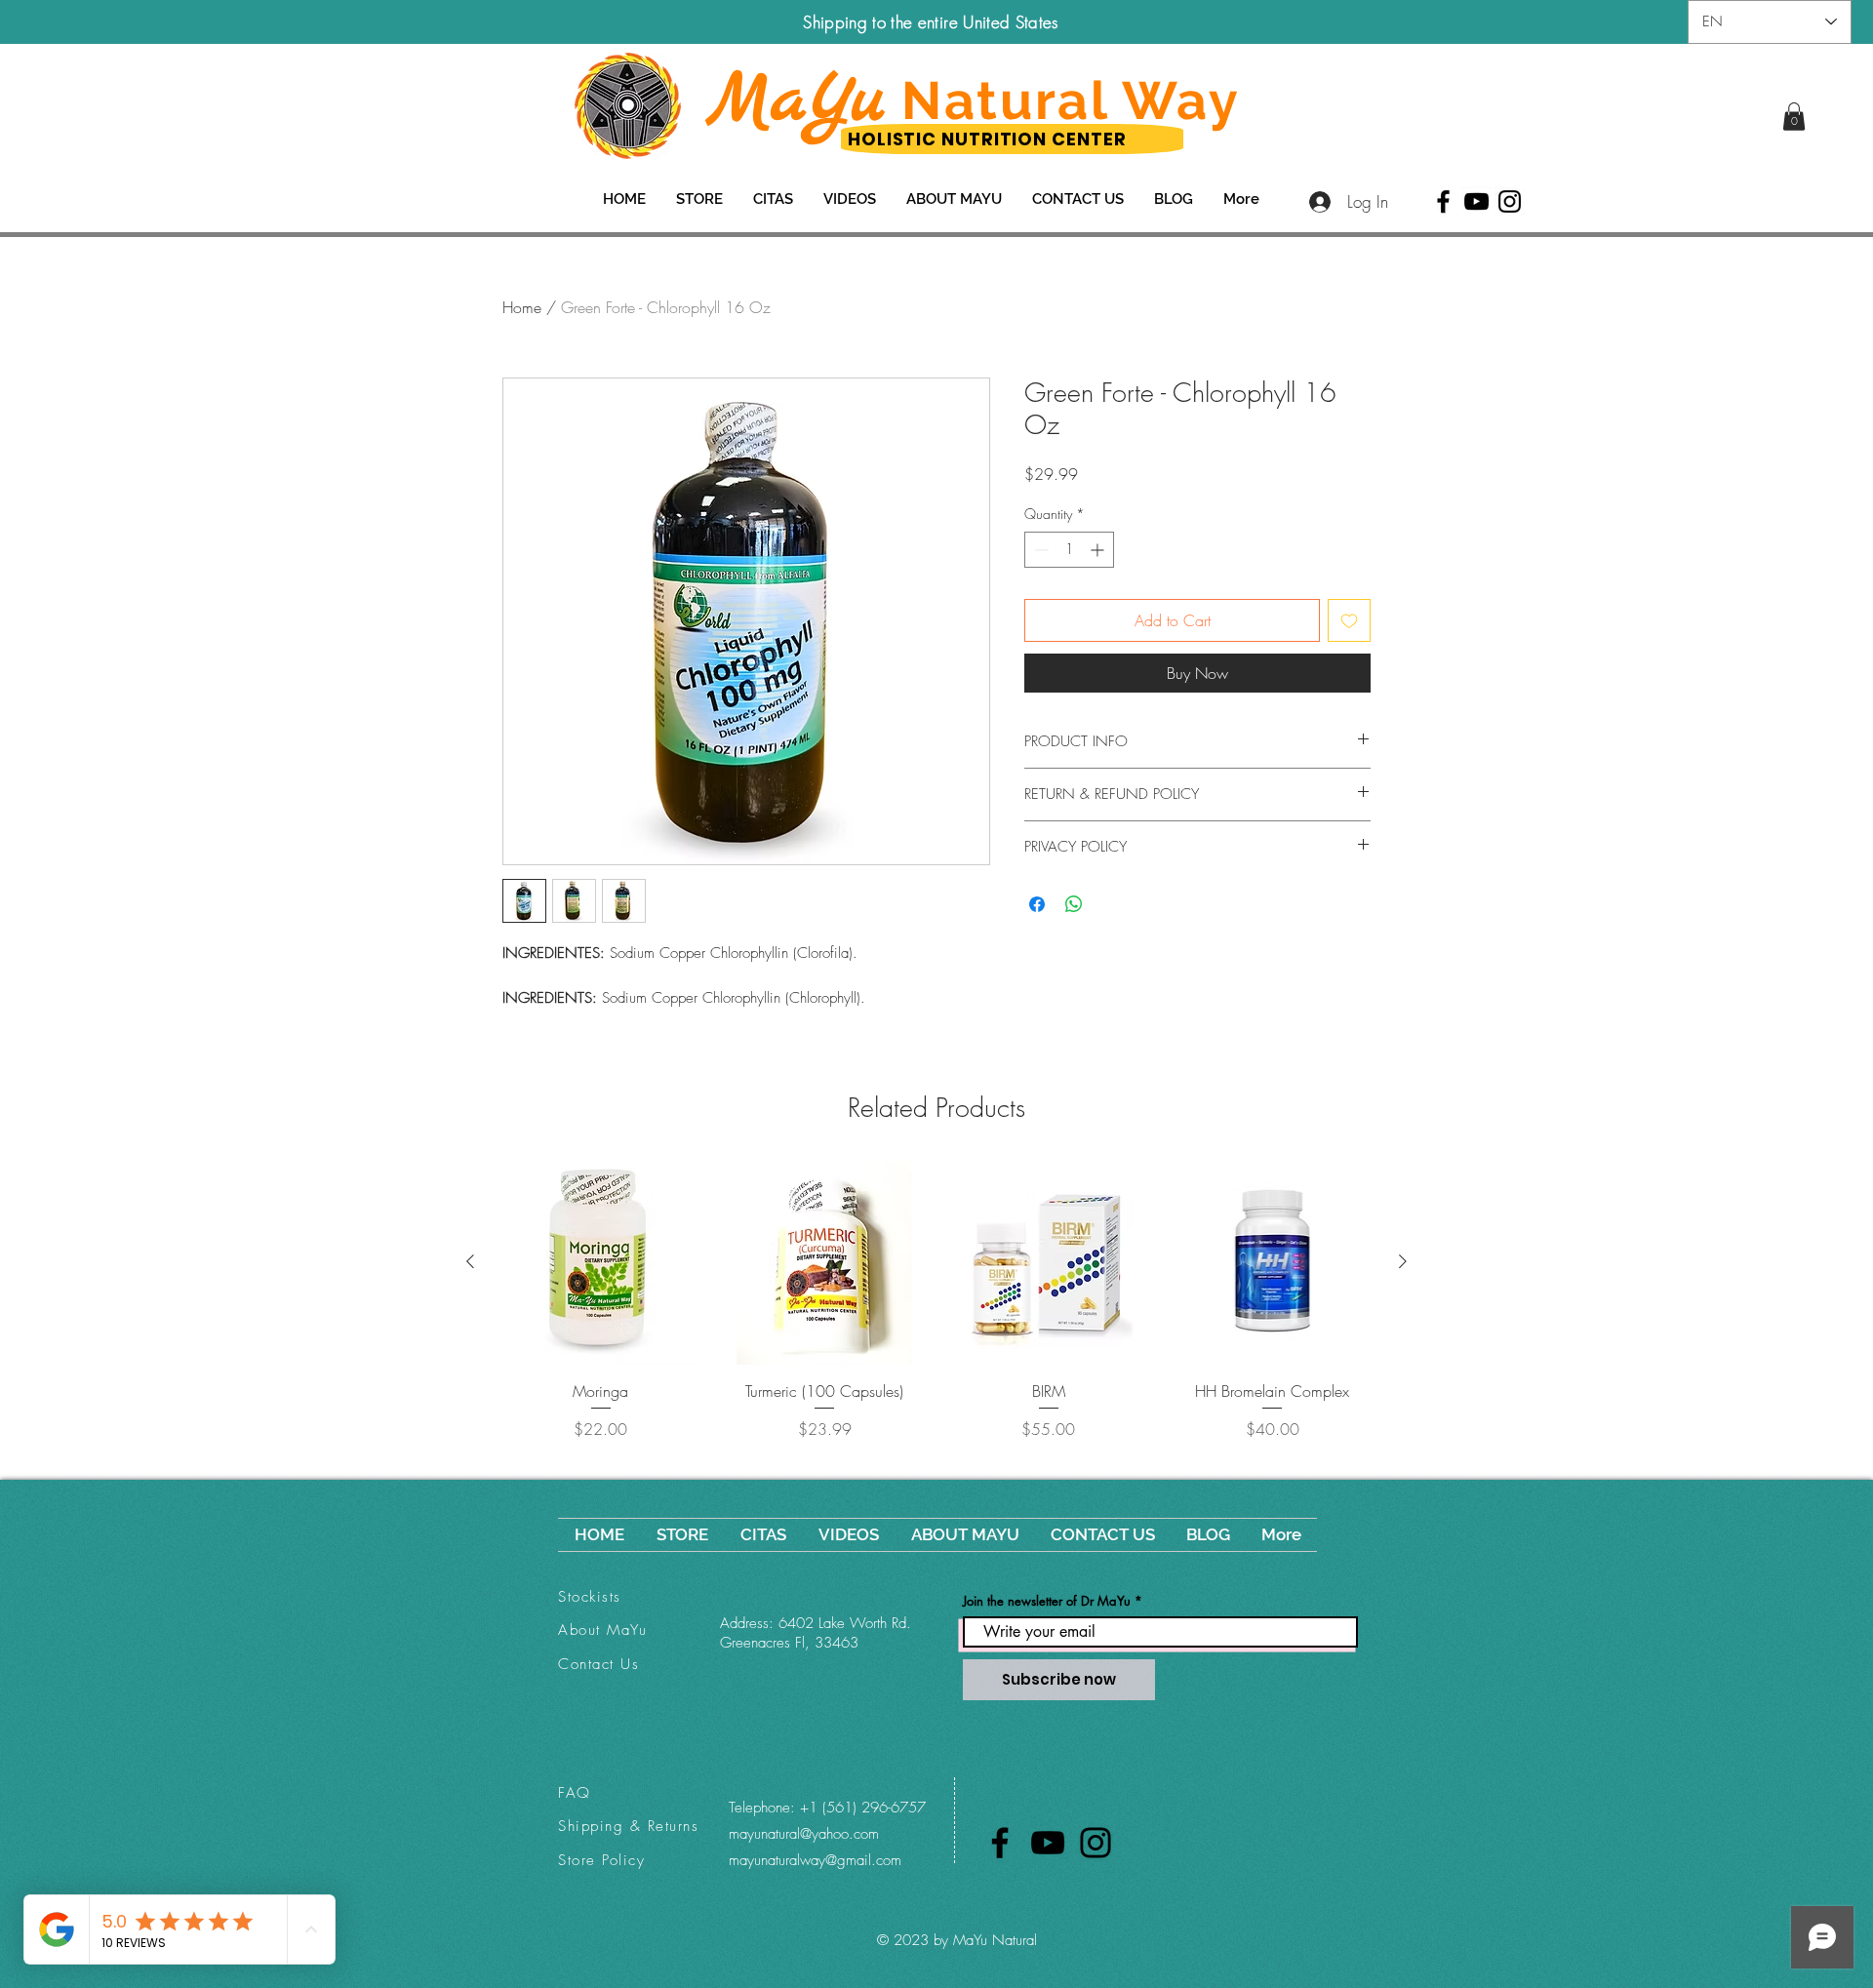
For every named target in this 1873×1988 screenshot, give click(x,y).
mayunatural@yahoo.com (804, 1834)
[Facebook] (1443, 201)
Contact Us (598, 1664)
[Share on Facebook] (1037, 904)
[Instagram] (1510, 201)
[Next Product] (1403, 1261)
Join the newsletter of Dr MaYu (1047, 1601)
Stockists (590, 1597)
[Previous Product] (470, 1261)
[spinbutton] (1069, 550)
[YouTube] (1476, 201)
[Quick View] (601, 1262)
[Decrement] (1039, 550)
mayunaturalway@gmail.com (815, 1860)
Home (522, 307)
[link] (1794, 117)
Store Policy (601, 1860)
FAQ (575, 1793)
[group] (936, 1311)
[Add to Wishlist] (1349, 620)
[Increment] (1099, 550)
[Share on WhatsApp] (1074, 904)
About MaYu (602, 1630)
